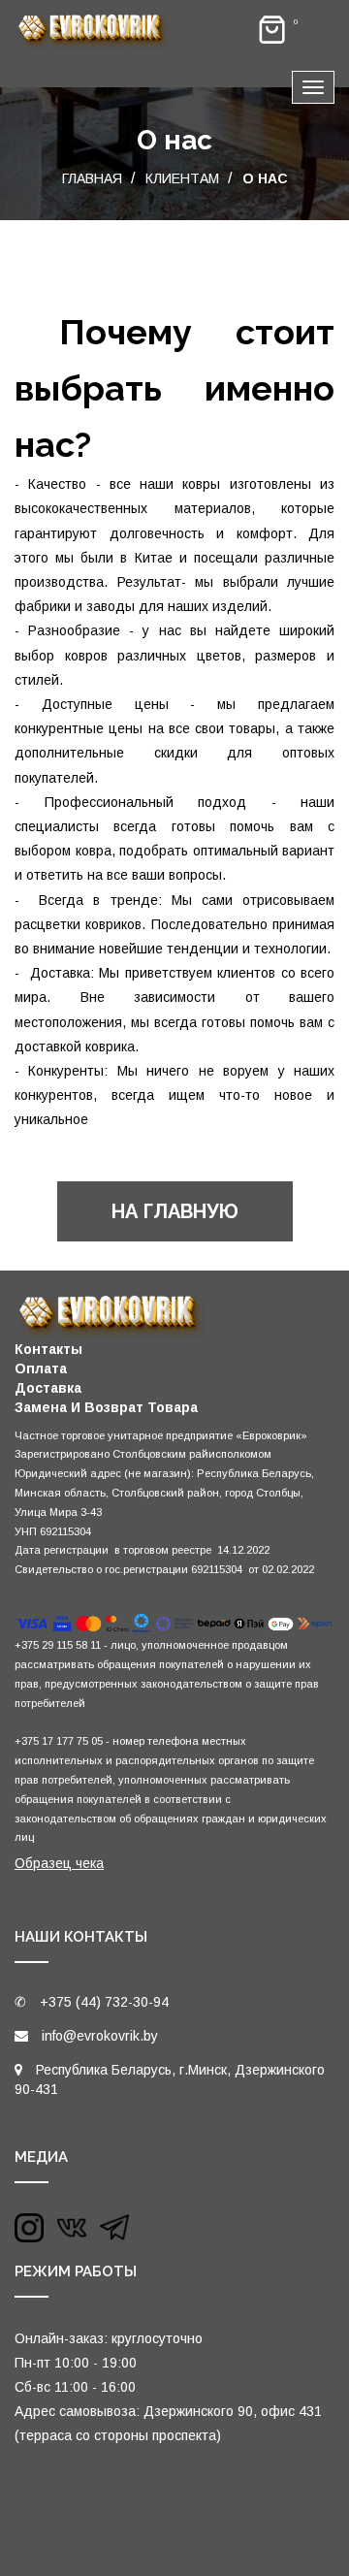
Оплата (41, 1368)
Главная (92, 178)
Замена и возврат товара (106, 1407)
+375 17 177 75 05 (59, 1741)
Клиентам (182, 178)
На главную (175, 1211)
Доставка (48, 1388)
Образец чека (59, 1863)
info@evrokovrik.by (100, 2036)
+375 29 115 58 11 (58, 1645)
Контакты (48, 1349)
